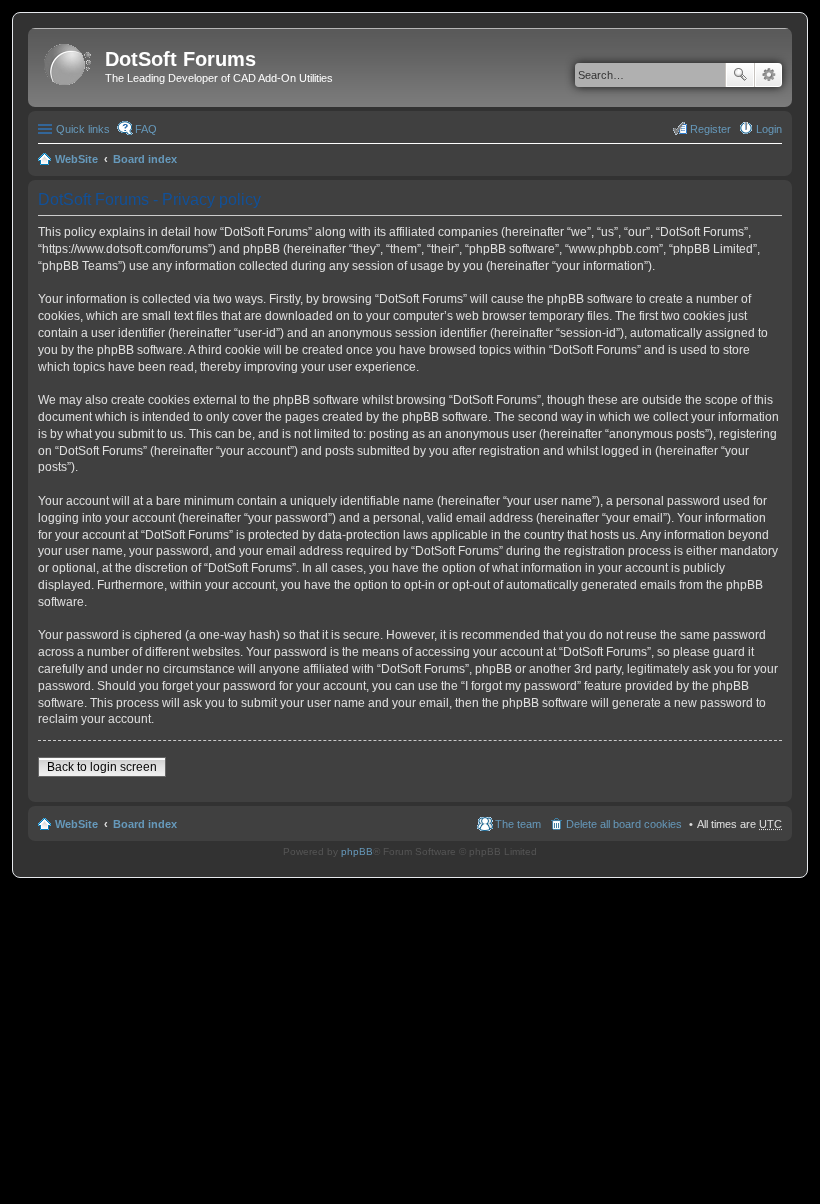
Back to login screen (102, 767)
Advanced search (768, 75)
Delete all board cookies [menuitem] (624, 824)
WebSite (76, 159)
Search (740, 75)
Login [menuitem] (769, 129)
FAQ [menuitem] (146, 129)
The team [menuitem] (518, 824)
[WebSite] (69, 65)
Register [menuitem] (710, 129)
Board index (145, 159)
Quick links (83, 129)
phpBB (357, 851)
